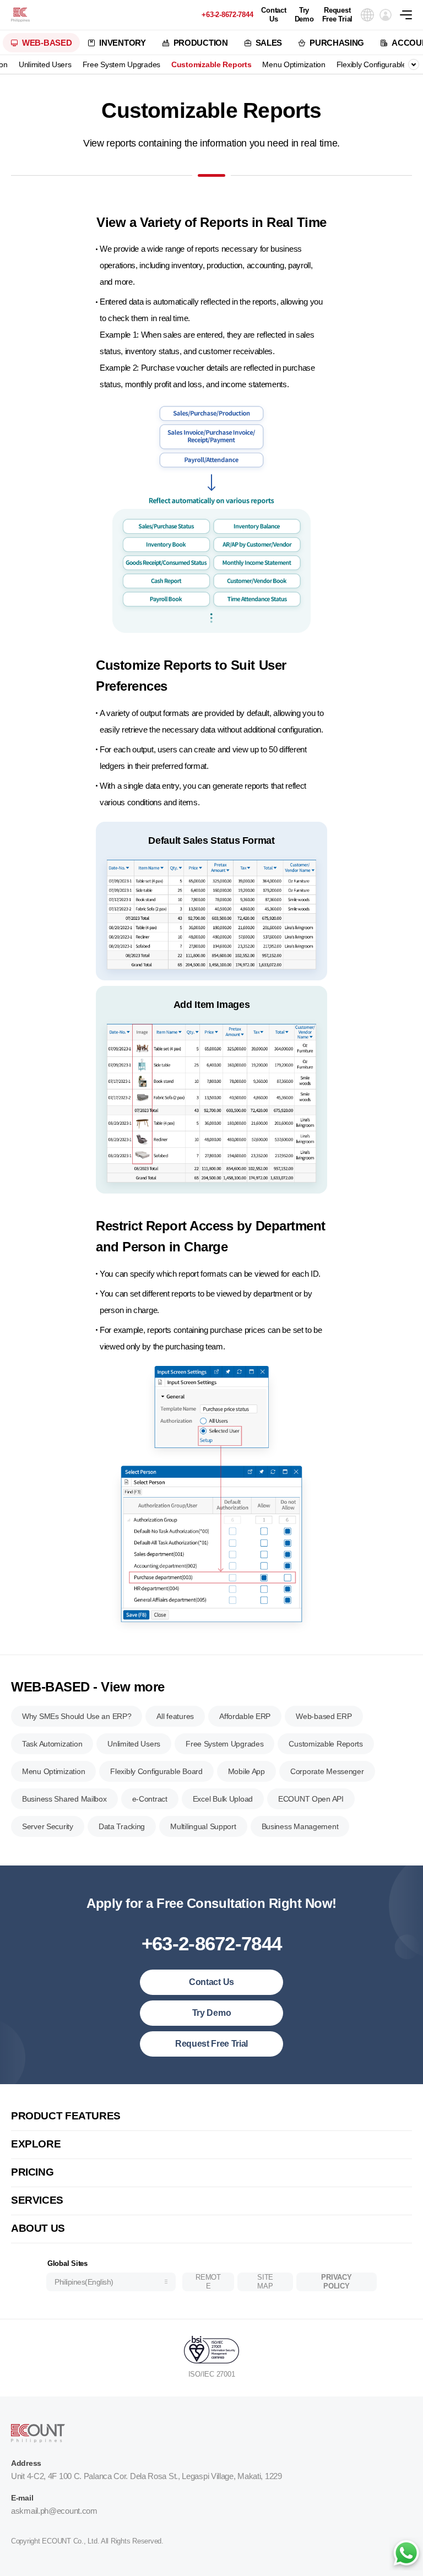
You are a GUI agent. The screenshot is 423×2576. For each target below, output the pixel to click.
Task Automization (52, 1744)
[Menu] (411, 15)
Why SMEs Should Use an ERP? (77, 1716)
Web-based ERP (324, 1716)
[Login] (386, 15)
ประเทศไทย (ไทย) (86, 2244)
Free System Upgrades (121, 64)
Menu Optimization (294, 64)
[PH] (20, 15)
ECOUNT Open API (311, 1799)
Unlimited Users (45, 64)
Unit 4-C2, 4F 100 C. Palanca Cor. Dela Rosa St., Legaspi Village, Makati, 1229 (147, 2476)
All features (175, 1716)
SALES (269, 43)
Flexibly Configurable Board (156, 1771)
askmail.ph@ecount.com (54, 2511)
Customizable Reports (211, 64)
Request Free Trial (337, 15)
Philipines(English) (84, 2282)
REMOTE (208, 2282)
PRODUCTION (201, 43)
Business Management (300, 1826)
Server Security (48, 1826)
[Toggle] (414, 64)
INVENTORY (122, 43)
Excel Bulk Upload (223, 1799)
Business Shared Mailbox (64, 1799)
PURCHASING (337, 43)
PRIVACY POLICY (336, 2282)
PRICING (32, 2172)
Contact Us (273, 15)
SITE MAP (265, 2282)
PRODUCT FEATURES (66, 2116)
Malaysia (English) (87, 2094)
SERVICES (37, 2200)
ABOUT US (38, 2228)
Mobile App (246, 1771)
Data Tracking (122, 1826)
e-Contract (150, 1799)
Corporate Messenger (327, 1771)
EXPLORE (36, 2144)
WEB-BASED (47, 43)
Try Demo (304, 15)
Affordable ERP (245, 1716)
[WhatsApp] (406, 2554)
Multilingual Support (203, 1826)
